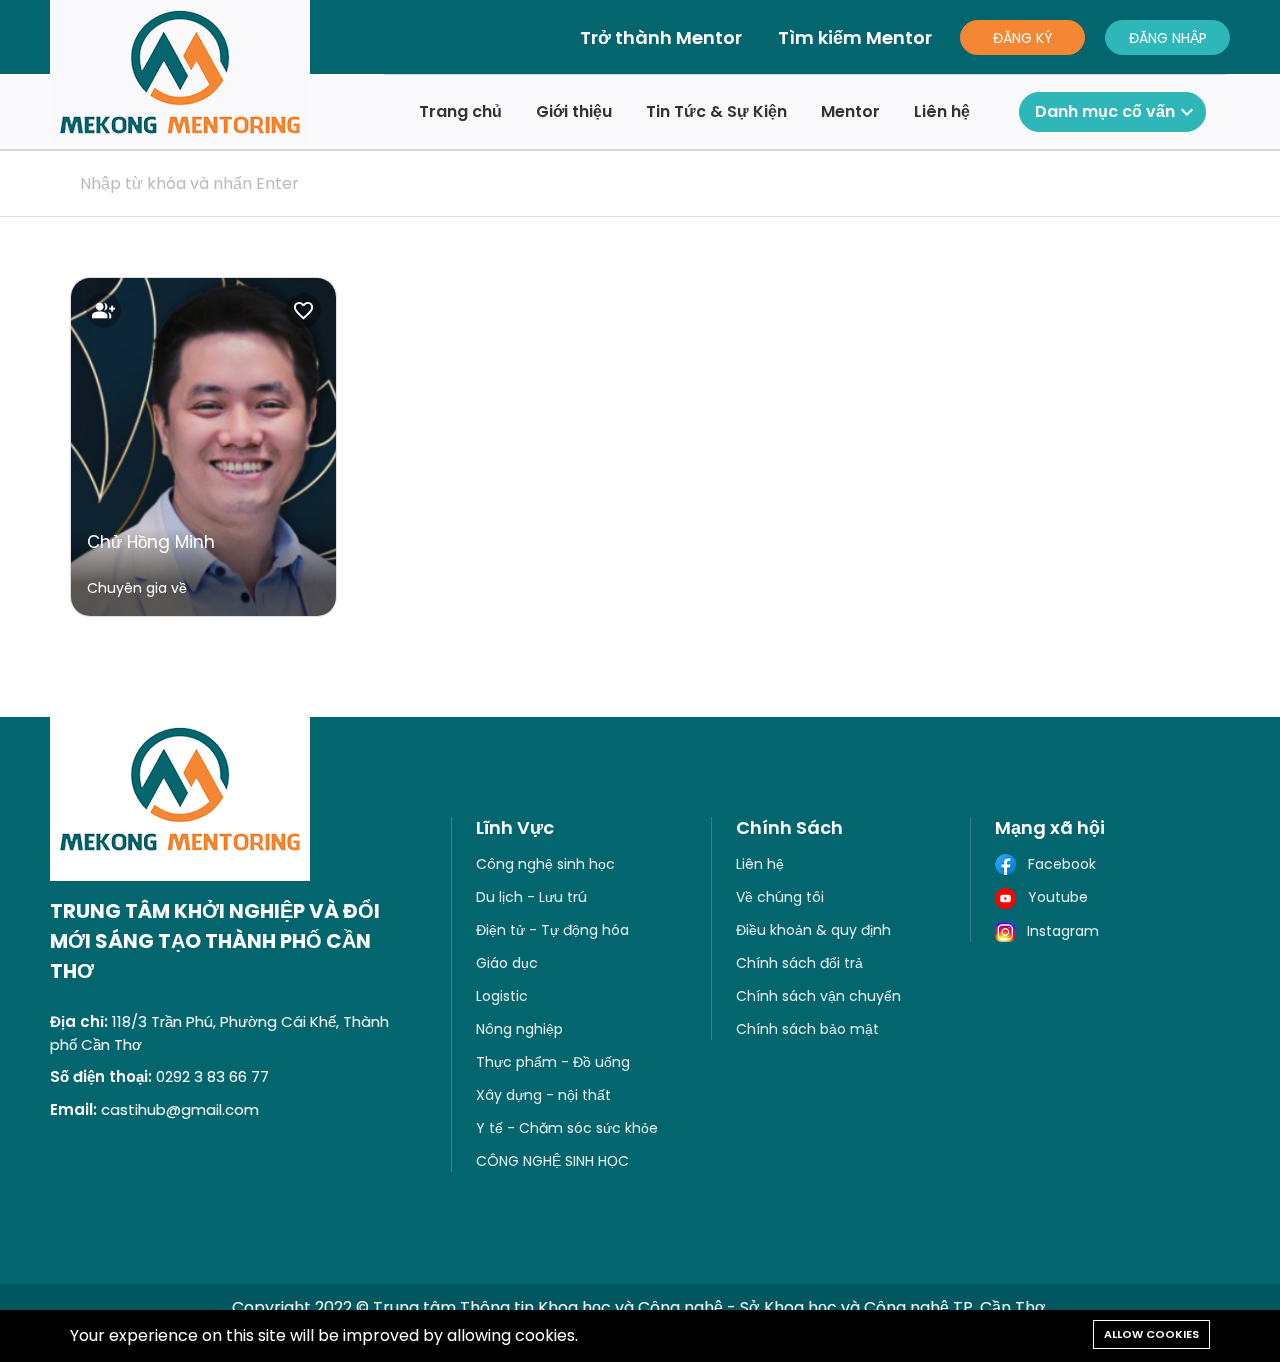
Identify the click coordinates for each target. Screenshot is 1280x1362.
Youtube (1052, 897)
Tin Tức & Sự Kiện (716, 111)
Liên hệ (942, 111)
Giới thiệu (574, 111)
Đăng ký (1022, 38)
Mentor (850, 111)
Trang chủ (460, 111)
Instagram (1057, 931)
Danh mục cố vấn (1117, 112)
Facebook (1056, 864)
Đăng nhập (1168, 38)
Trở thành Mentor (661, 37)
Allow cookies (1151, 1334)
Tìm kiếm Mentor (855, 37)
